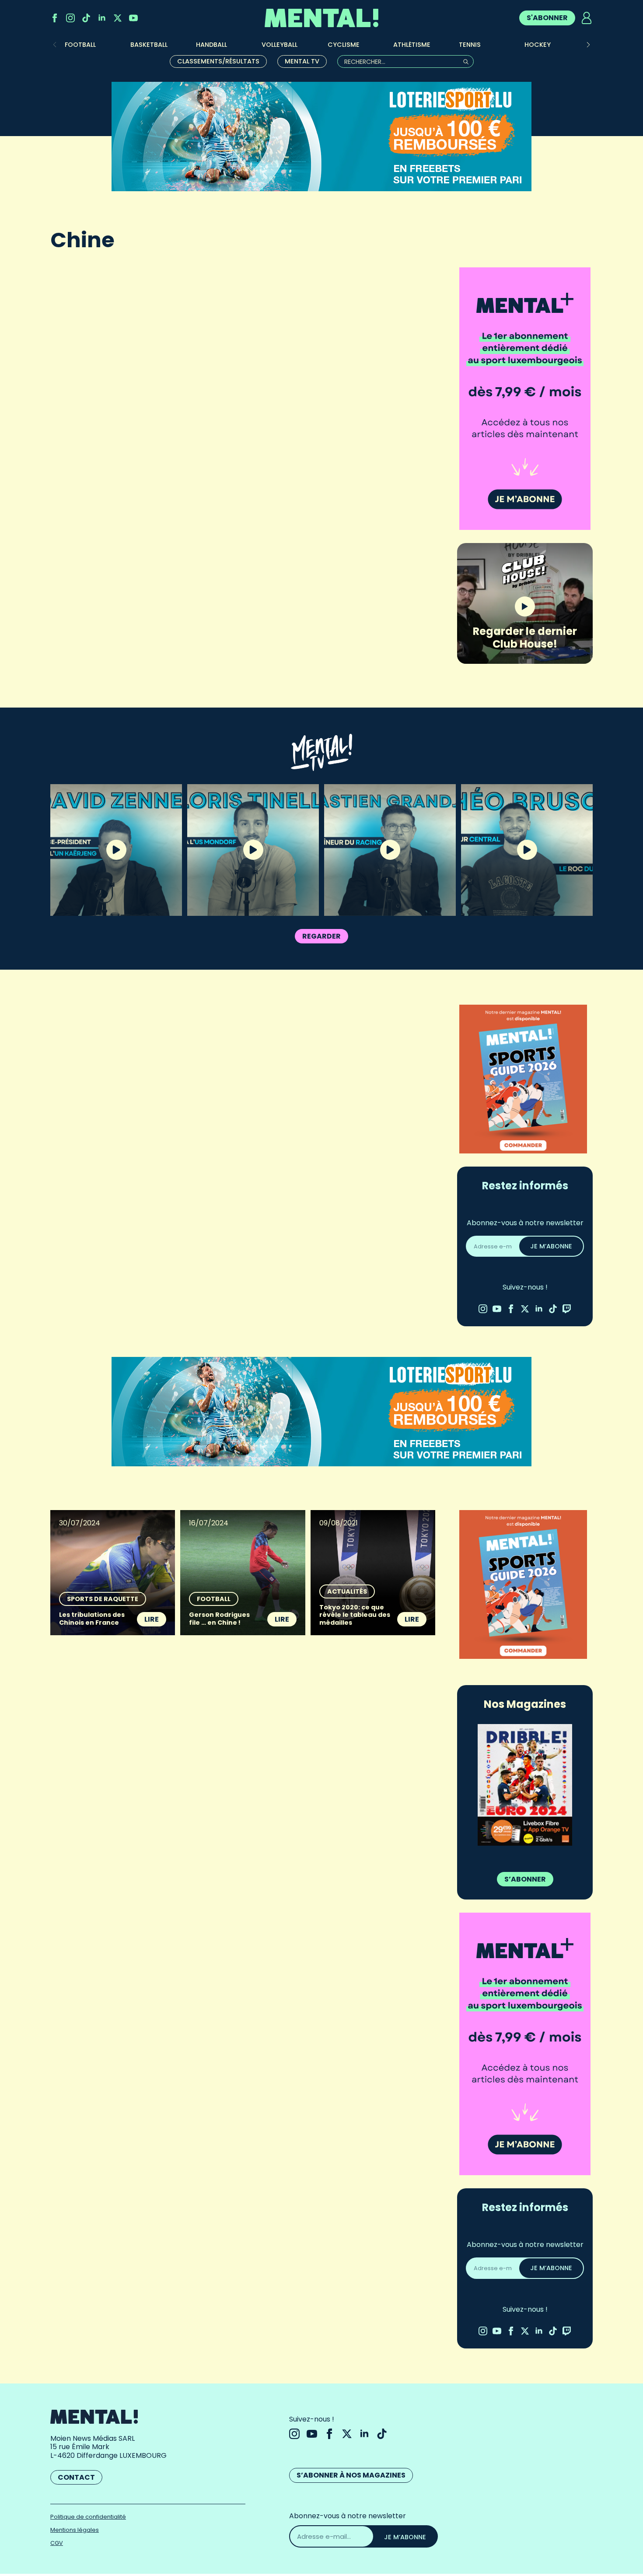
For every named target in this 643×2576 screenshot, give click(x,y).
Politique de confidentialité (88, 2517)
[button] (588, 45)
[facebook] (55, 18)
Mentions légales (75, 2530)
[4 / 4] (525, 1785)
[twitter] (118, 18)
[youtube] (133, 18)
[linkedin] (102, 18)
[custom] (86, 18)
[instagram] (70, 18)
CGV (57, 2543)
